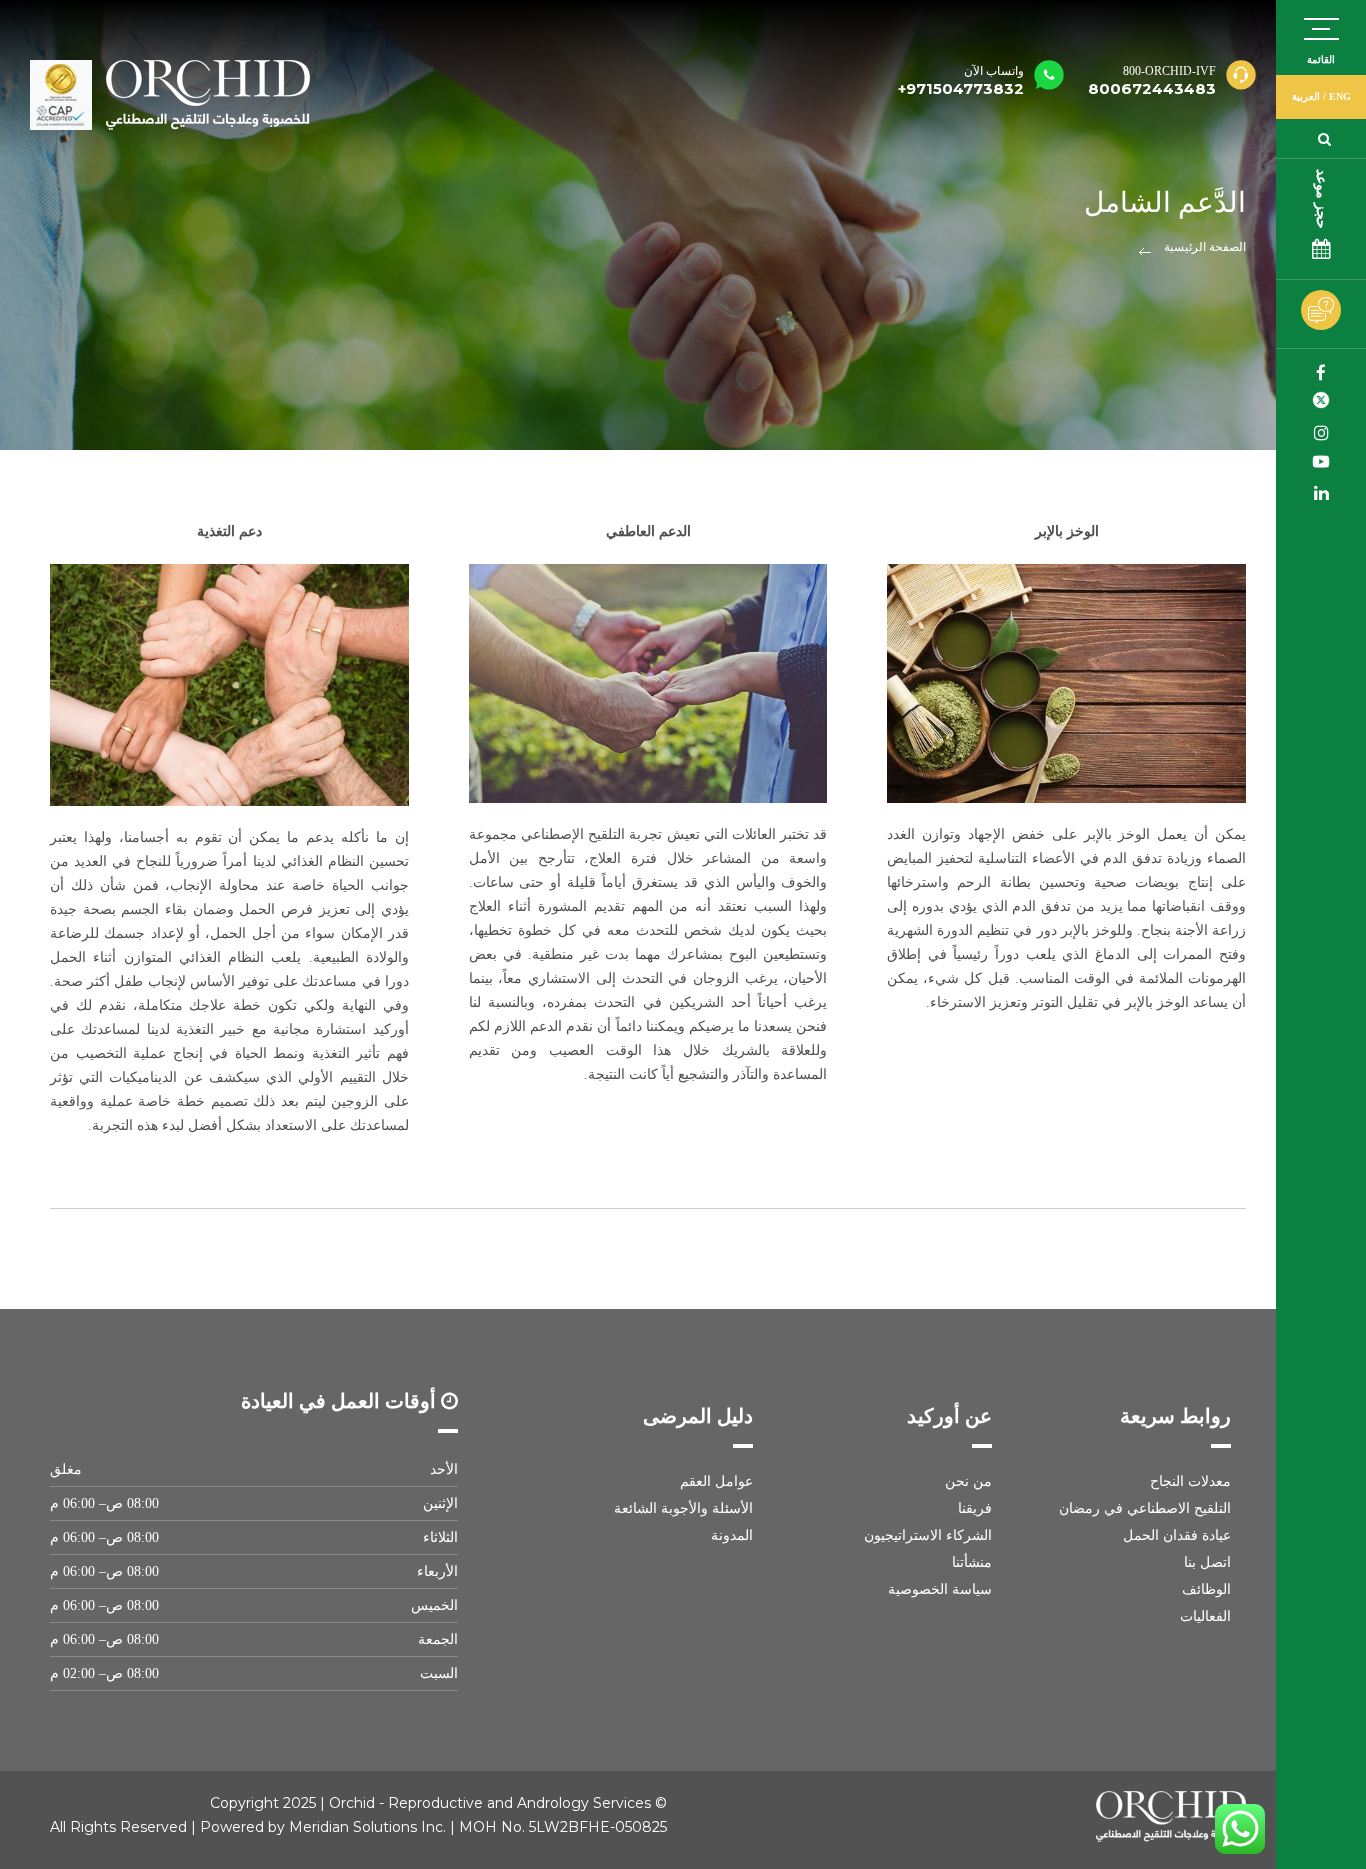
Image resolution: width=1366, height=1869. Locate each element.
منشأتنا (972, 1562)
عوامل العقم (716, 1481)
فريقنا (975, 1508)
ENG (1340, 96)
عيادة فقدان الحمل (1177, 1535)
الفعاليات (1205, 1616)
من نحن (968, 1481)
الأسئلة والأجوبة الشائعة (683, 1508)
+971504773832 (961, 81)
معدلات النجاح (1190, 1481)
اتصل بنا (1207, 1562)
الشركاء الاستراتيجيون (928, 1535)
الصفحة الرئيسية (1205, 247)
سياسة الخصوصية (940, 1589)
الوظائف (1206, 1589)
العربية (1306, 96)
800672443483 (1152, 88)
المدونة (731, 1535)
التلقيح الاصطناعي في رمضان (1145, 1508)
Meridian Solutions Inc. (367, 1827)
